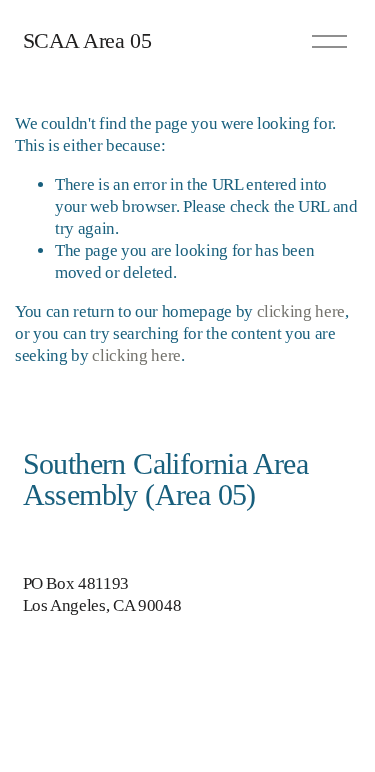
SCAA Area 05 (87, 40)
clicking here (301, 311)
